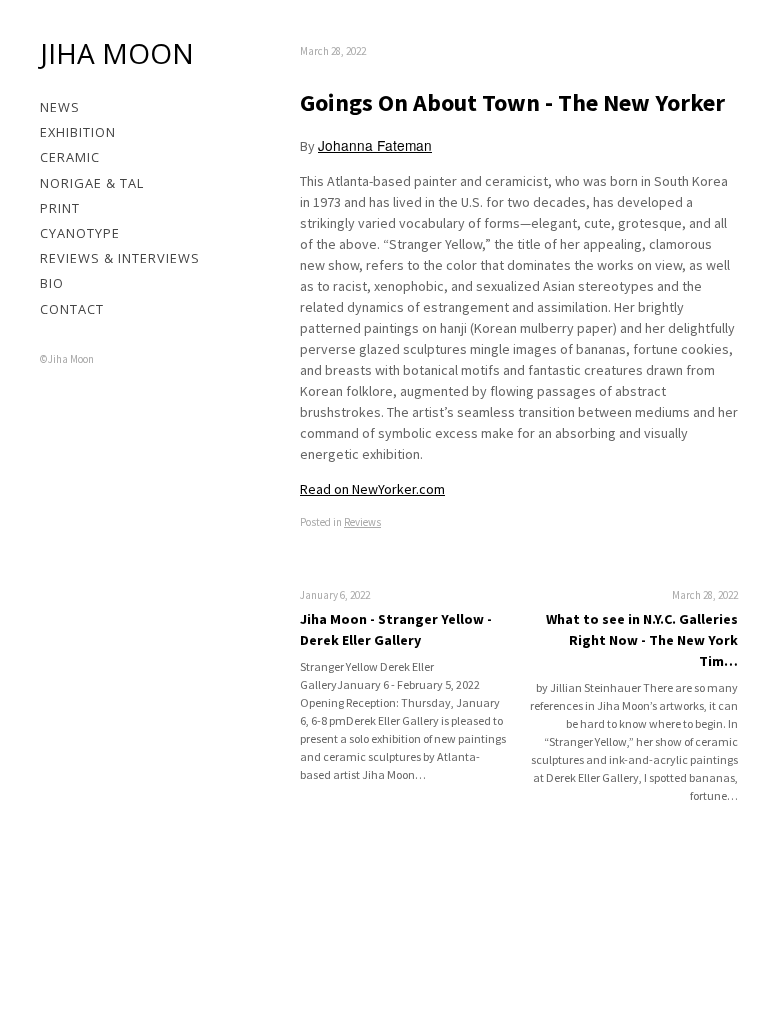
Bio (52, 283)
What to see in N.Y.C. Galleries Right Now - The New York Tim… (642, 640)
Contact (72, 309)
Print (60, 208)
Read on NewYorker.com (372, 489)
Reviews (362, 522)
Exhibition (78, 132)
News (60, 107)
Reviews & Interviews (120, 258)
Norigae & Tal (92, 183)
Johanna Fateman (375, 145)
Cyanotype (80, 233)
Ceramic (70, 157)
